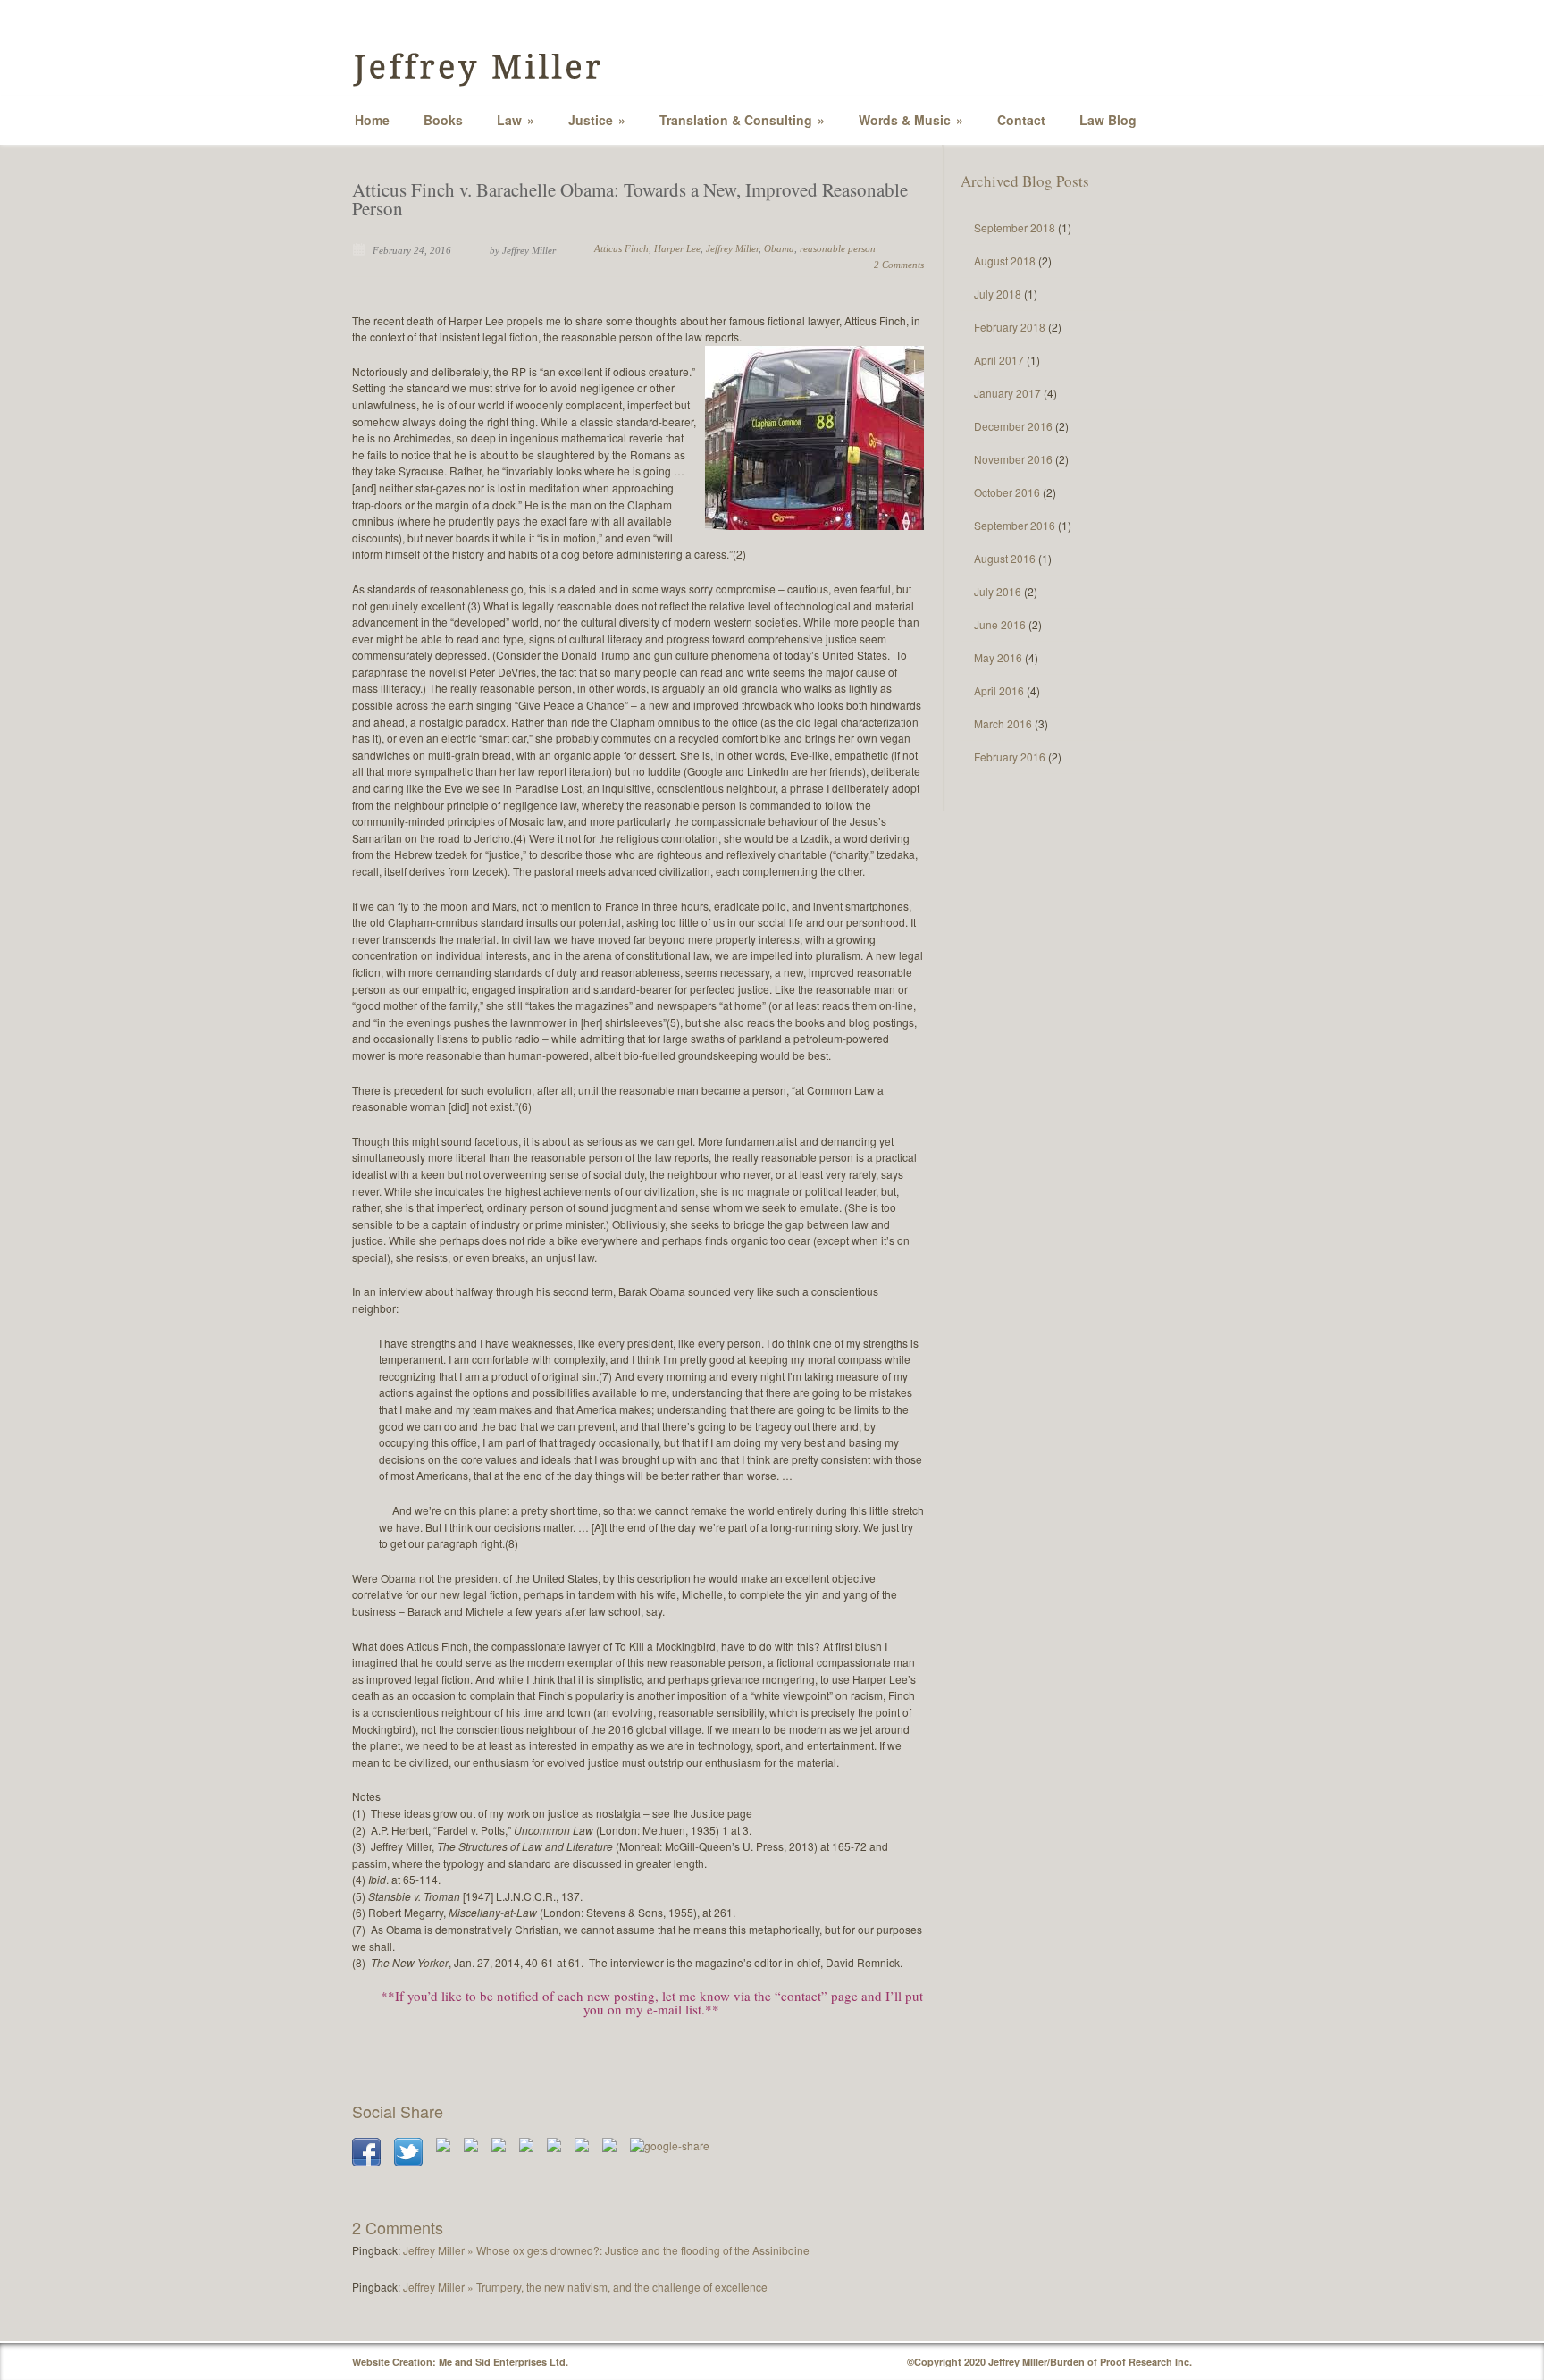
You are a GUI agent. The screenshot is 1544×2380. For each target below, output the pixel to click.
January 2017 (1007, 393)
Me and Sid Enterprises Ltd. (503, 2362)
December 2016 (1013, 426)
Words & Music (911, 120)
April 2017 (999, 360)
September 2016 (1015, 525)
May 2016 (998, 657)
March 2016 (1003, 723)
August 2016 (1005, 558)
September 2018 (1015, 227)
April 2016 (999, 690)
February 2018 (1010, 327)
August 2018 (1005, 261)
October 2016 (1007, 492)
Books (443, 120)
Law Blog (1108, 120)
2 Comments (899, 265)
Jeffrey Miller (732, 248)
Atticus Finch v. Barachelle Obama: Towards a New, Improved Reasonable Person (630, 199)
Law (516, 120)
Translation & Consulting (742, 120)
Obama (779, 248)
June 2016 (1000, 624)
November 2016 (1013, 459)
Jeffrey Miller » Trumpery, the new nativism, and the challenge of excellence (585, 2287)
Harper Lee (677, 248)
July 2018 (998, 294)
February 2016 (1010, 757)
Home (372, 120)
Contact (1021, 120)
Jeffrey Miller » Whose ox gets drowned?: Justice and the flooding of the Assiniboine (606, 2250)
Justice (597, 120)
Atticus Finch (621, 248)
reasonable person (838, 248)
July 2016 (998, 591)
